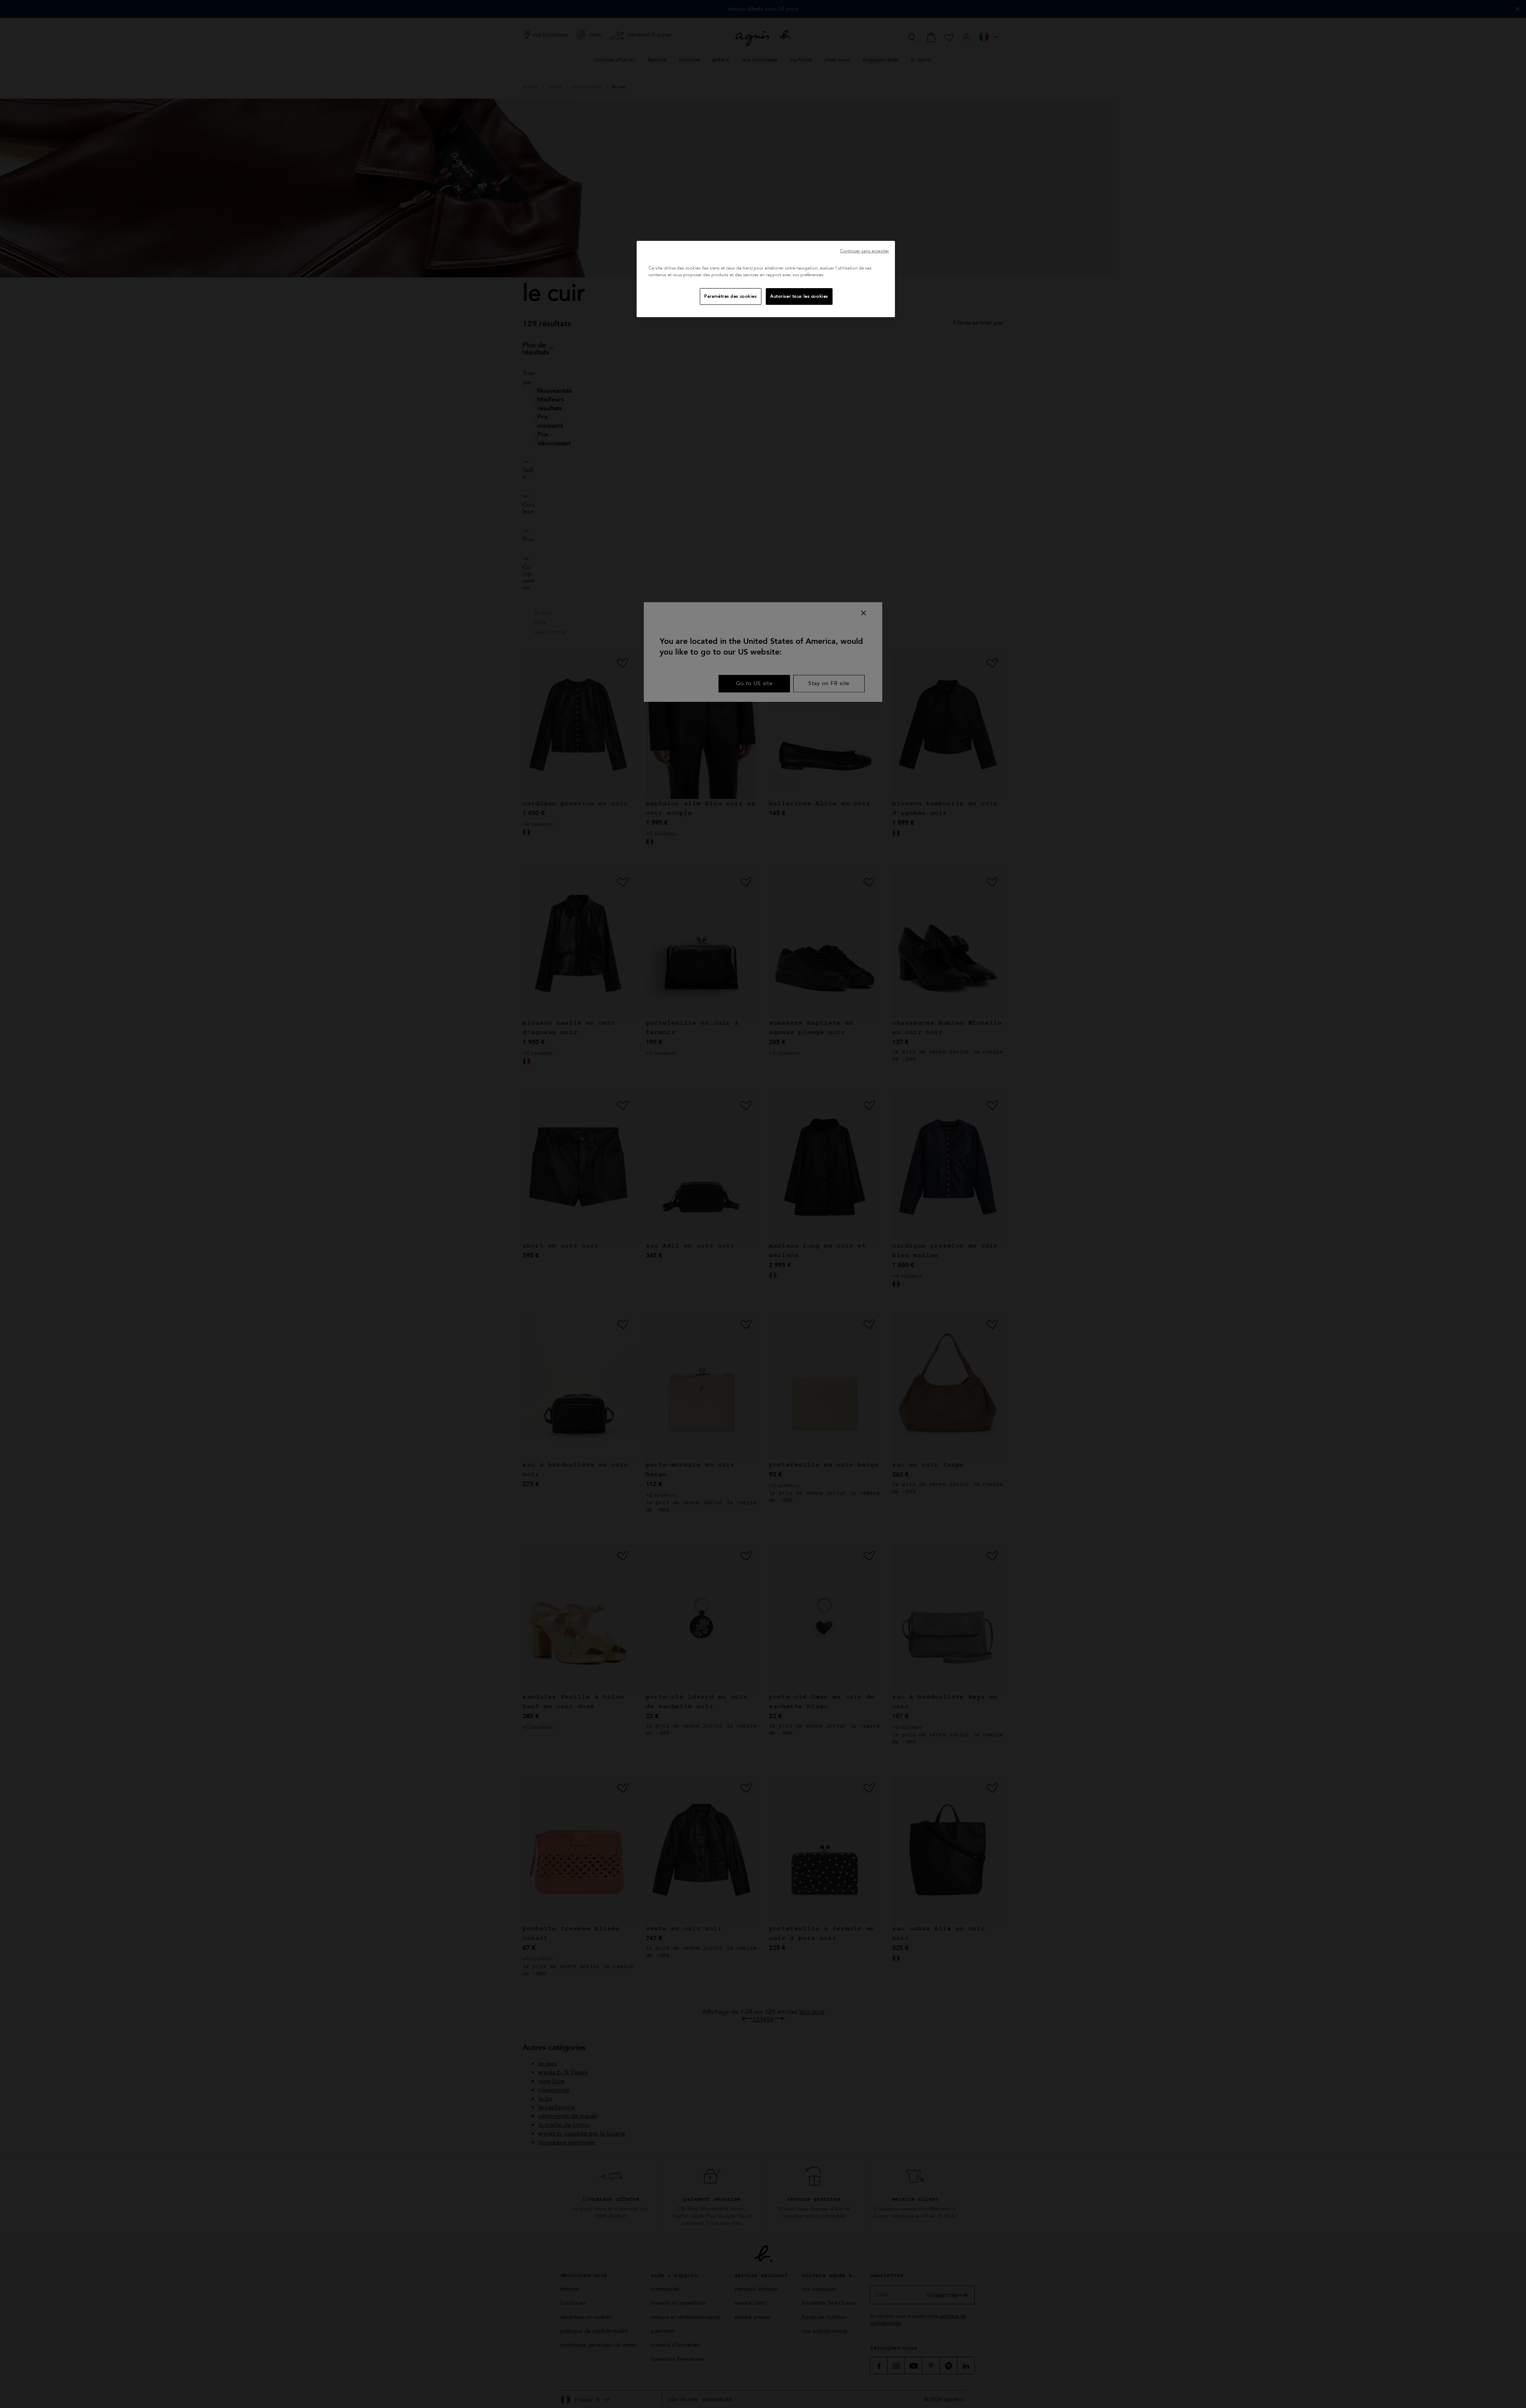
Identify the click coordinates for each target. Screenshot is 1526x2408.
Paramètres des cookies (731, 296)
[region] (766, 279)
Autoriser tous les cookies (799, 296)
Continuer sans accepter (865, 251)
